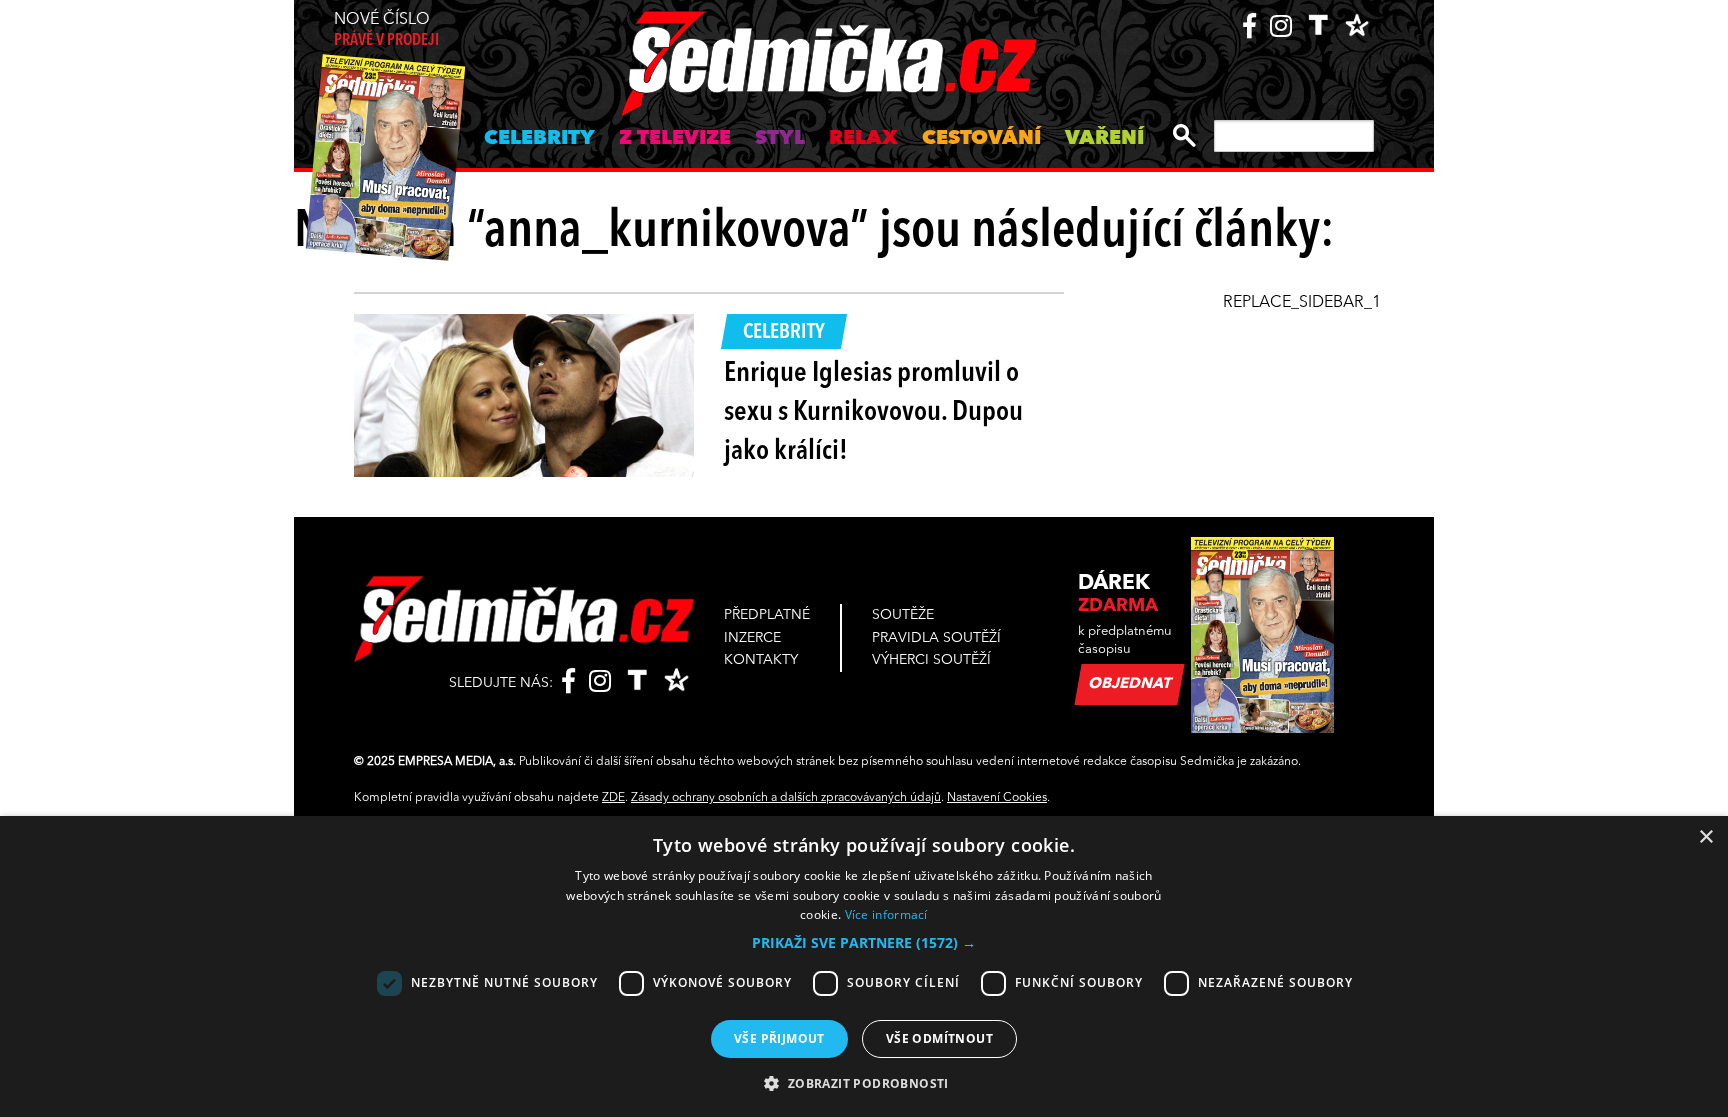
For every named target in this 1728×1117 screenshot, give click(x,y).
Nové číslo (386, 30)
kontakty (761, 660)
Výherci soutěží (931, 660)
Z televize (675, 139)
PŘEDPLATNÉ (767, 615)
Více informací (886, 914)
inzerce (752, 638)
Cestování (981, 139)
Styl (780, 139)
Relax (863, 139)
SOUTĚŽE (903, 615)
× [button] (1705, 837)
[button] (864, 943)
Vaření (1104, 139)
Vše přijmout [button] (779, 1038)
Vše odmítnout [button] (939, 1038)
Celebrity (539, 139)
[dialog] (864, 966)
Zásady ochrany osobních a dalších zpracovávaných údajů (786, 798)
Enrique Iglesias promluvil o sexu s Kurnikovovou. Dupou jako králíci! (873, 413)
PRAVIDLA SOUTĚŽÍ (936, 638)
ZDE (613, 798)
